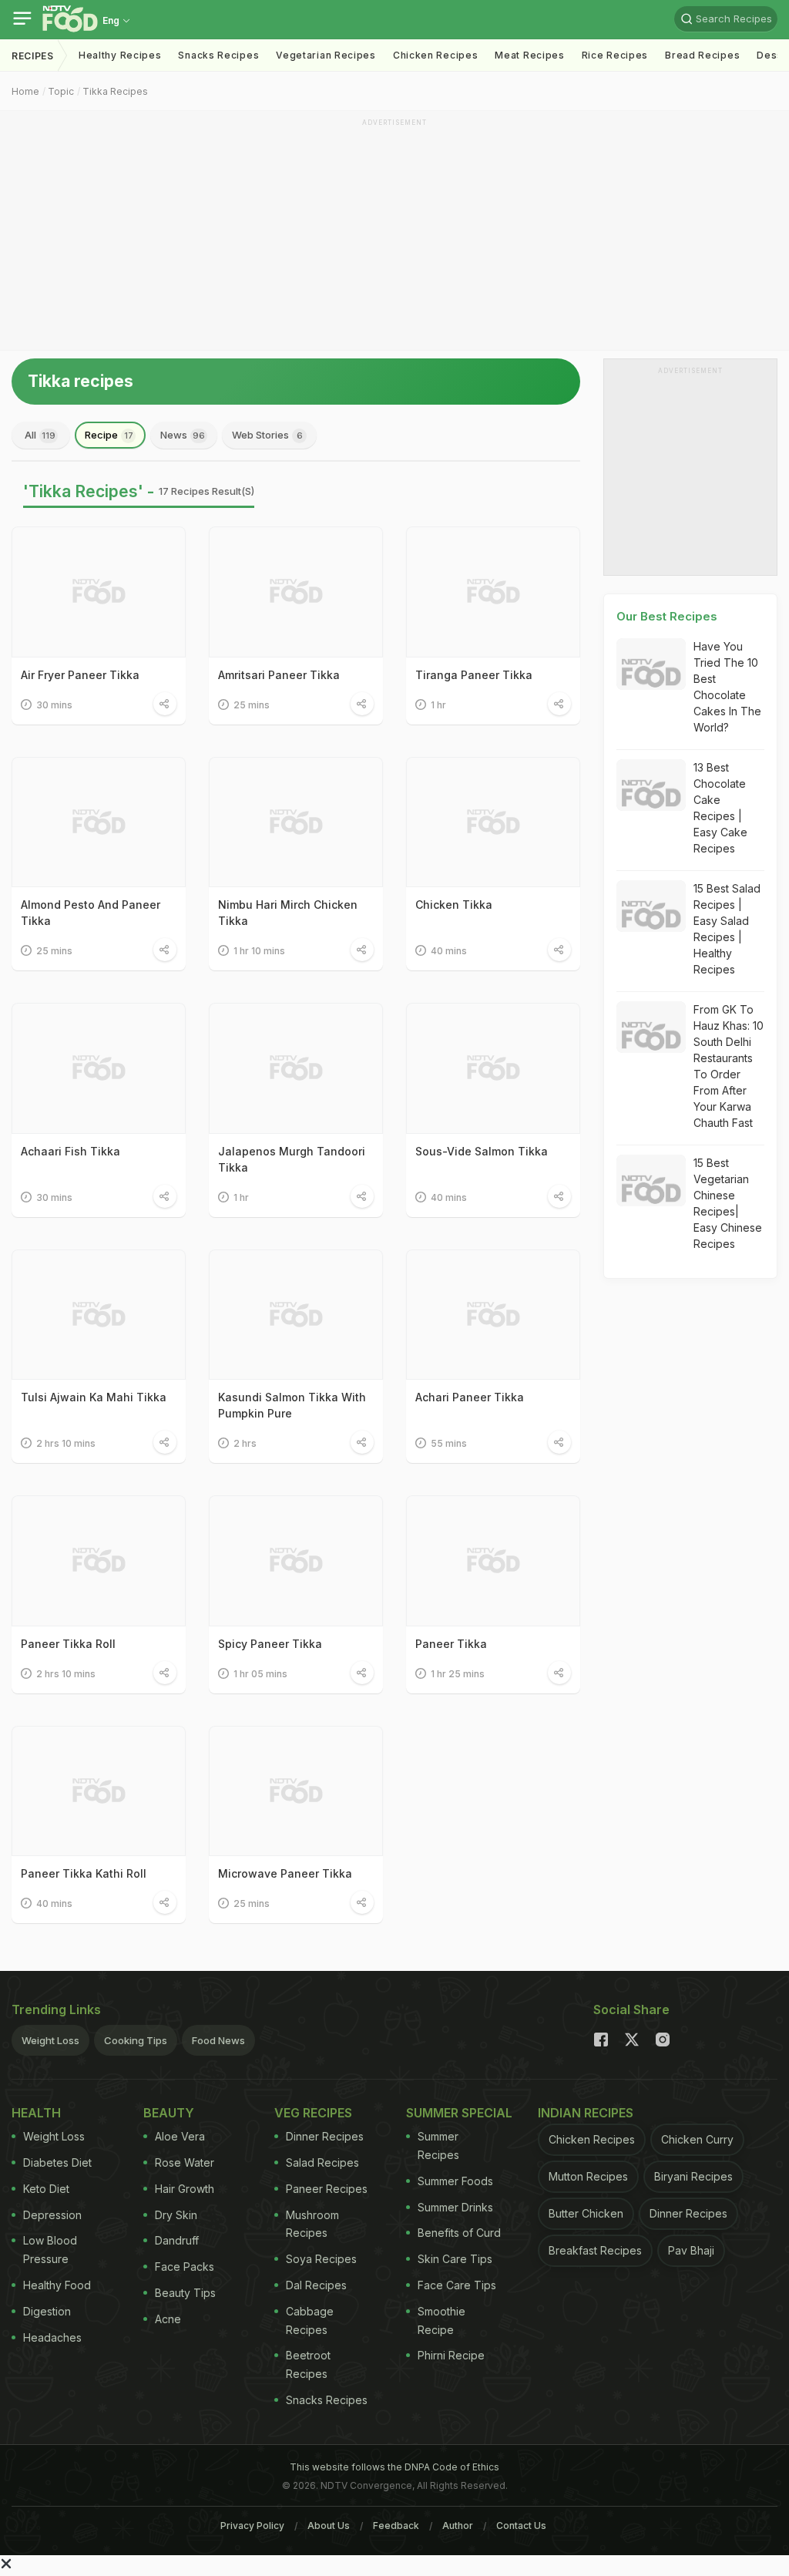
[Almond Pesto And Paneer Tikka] (99, 822)
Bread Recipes (702, 55)
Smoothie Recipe (442, 2320)
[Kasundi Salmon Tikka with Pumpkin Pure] (296, 1315)
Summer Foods (455, 2181)
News (183, 435)
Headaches (52, 2337)
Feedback (396, 2526)
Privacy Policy (252, 2526)
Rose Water (185, 2162)
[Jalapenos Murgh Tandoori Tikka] (296, 1068)
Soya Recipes (321, 2259)
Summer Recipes (438, 2146)
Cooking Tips (136, 2040)
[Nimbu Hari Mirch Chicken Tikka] (296, 822)
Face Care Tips (457, 2285)
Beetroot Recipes (308, 2364)
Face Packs (185, 2267)
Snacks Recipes (218, 55)
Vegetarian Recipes (326, 55)
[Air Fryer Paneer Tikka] (99, 592)
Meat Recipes (529, 55)
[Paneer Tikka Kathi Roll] (99, 1791)
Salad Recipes (322, 2162)
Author (458, 2526)
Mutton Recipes (588, 2176)
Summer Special (459, 2113)
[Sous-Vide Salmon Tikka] (493, 1068)
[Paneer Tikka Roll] (99, 1561)
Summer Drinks (455, 2207)
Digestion (47, 2311)
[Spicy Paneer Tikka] (296, 1561)
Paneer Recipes (327, 2189)
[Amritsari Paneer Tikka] (296, 592)
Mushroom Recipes (312, 2224)
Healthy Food (57, 2285)
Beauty (169, 2113)
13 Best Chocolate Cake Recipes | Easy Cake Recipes (720, 808)
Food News (218, 2040)
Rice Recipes (615, 55)
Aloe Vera (180, 2136)
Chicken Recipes (436, 55)
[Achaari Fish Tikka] (99, 1068)
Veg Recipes (313, 2113)
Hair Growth (185, 2189)
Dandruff (177, 2240)
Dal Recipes (316, 2285)
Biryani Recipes (693, 2176)
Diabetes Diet (57, 2162)
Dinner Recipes (325, 2136)
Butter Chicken (586, 2213)
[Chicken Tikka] (493, 822)
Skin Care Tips (455, 2259)
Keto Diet (46, 2189)
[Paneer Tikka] (493, 1561)
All (40, 435)
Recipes (33, 56)
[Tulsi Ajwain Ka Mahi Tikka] (99, 1315)
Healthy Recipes (120, 55)
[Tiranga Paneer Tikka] (493, 592)
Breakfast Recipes (595, 2250)
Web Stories (267, 435)
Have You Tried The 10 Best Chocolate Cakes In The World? (727, 687)
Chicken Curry (697, 2139)
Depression (52, 2215)
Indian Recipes (586, 2113)
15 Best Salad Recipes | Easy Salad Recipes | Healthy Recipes (727, 929)
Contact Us (521, 2526)
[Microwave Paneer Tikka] (296, 1791)
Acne (168, 2319)
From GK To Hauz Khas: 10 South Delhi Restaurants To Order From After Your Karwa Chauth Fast (729, 1066)
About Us (329, 2526)
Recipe (109, 435)
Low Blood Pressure (50, 2250)
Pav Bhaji (691, 2250)
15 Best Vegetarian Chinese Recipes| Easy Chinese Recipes (728, 1203)
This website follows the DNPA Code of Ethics (394, 2467)
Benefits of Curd (459, 2233)
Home (25, 91)
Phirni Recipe (451, 2355)
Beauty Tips (185, 2293)
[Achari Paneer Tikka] (493, 1315)
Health (36, 2113)
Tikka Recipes (115, 91)
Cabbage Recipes (310, 2320)
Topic (61, 91)
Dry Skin (176, 2215)
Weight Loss (50, 2040)
